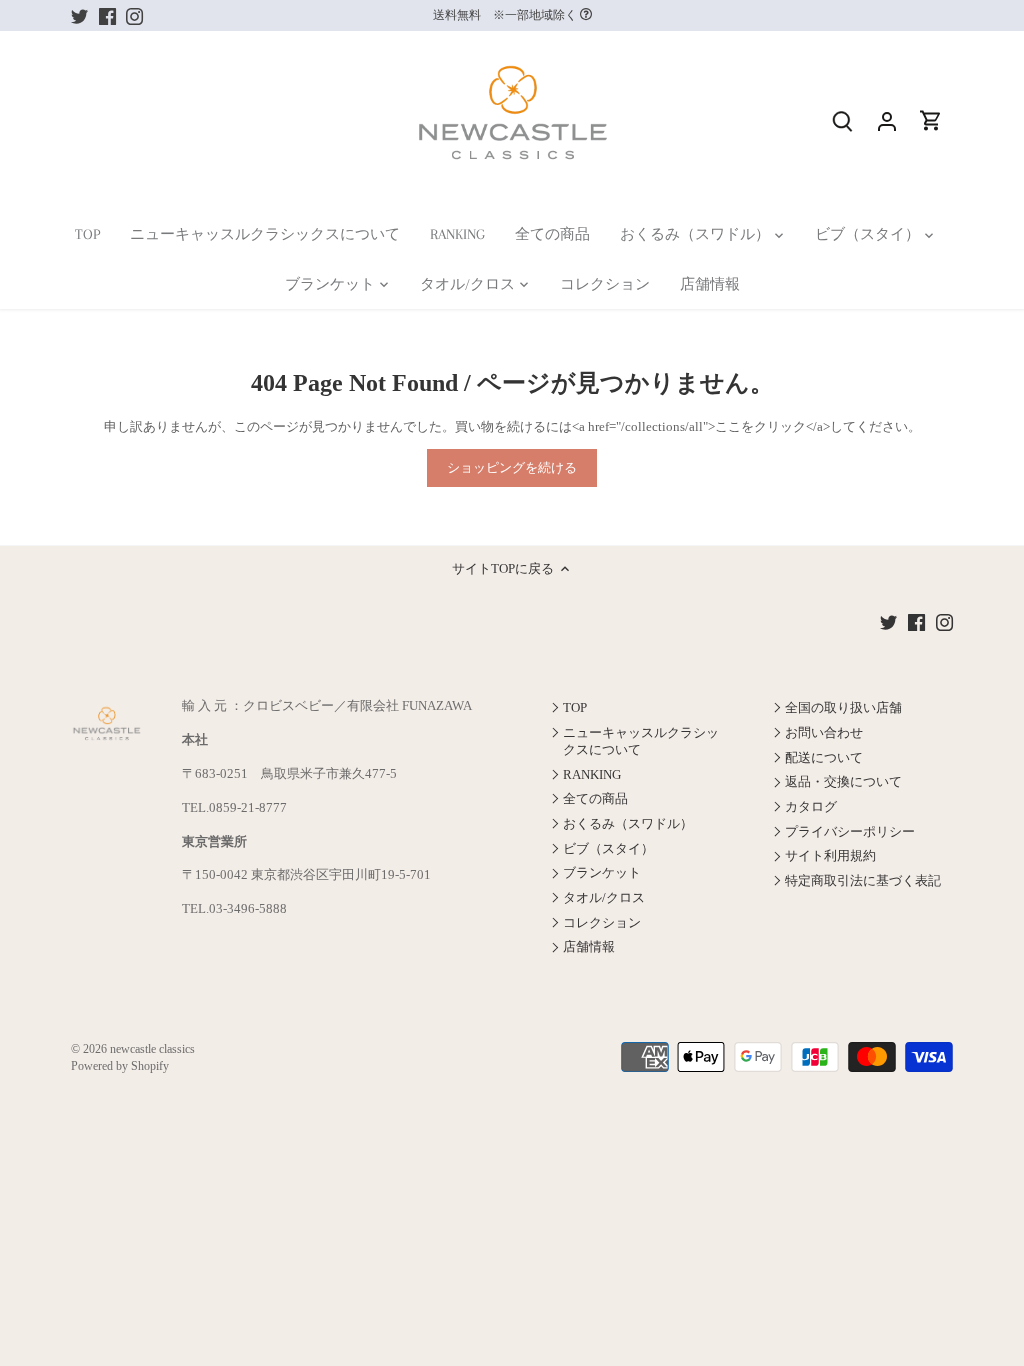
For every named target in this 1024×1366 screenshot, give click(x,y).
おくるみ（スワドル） (628, 823)
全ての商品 (595, 798)
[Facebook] (107, 15)
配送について (824, 757)
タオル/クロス (604, 897)
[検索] (843, 120)
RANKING (592, 774)
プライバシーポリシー (850, 831)
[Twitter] (79, 15)
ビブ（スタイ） (608, 848)
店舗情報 (589, 946)
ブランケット (602, 872)
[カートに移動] (931, 120)
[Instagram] (134, 15)
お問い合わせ (824, 732)
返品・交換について (843, 781)
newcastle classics (152, 1049)
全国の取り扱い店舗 (843, 707)
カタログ (811, 806)
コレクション (602, 922)
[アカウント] (887, 120)
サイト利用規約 (830, 855)
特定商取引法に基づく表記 (863, 880)
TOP (575, 707)
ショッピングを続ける (512, 467)
